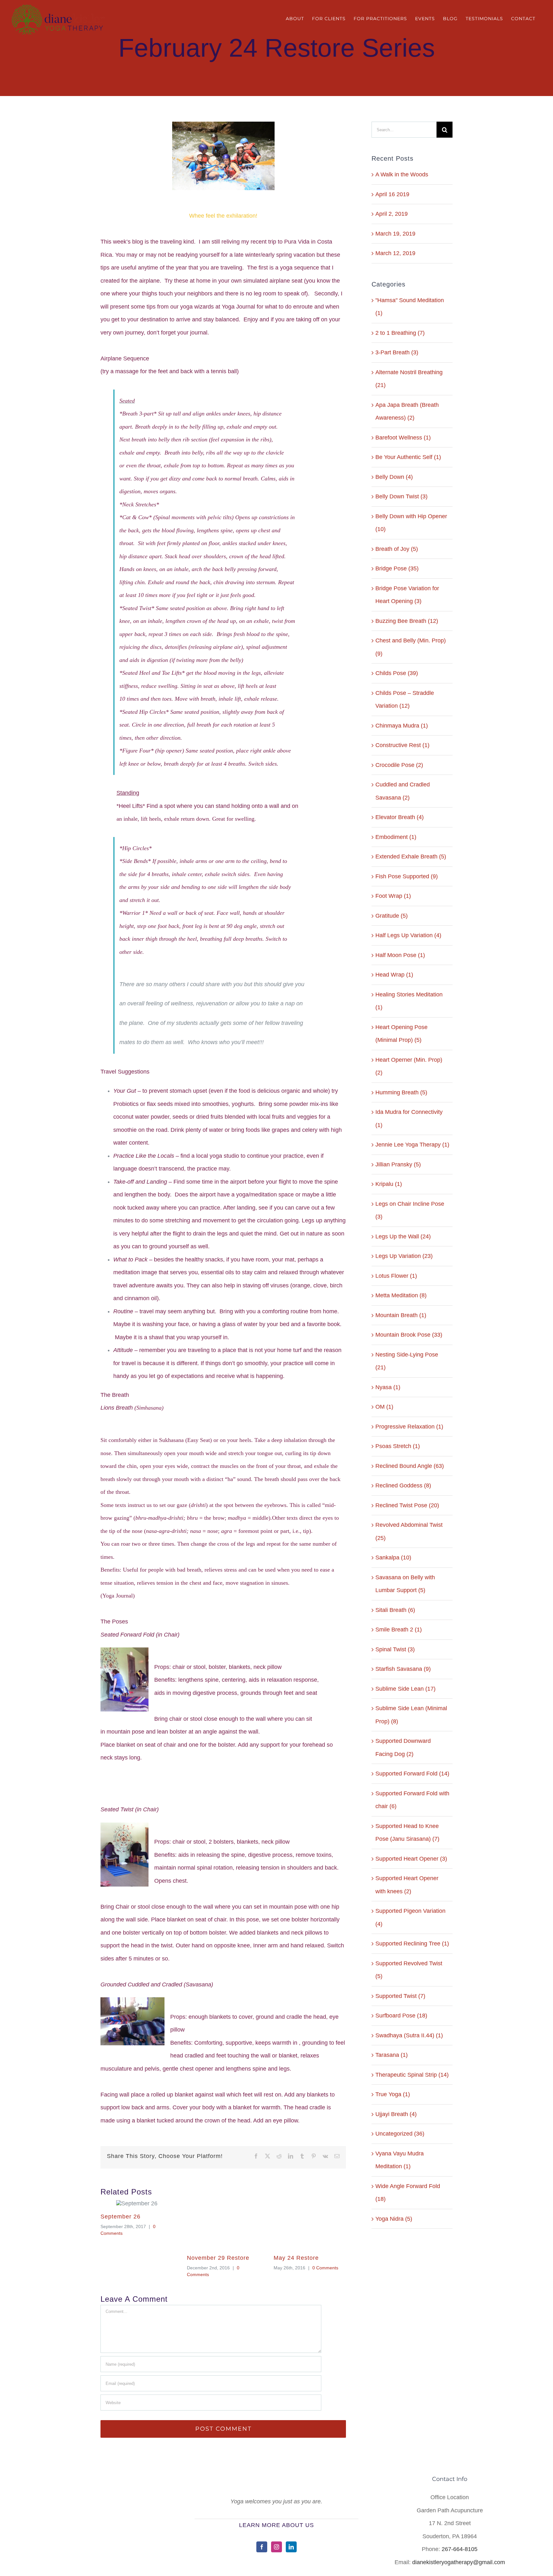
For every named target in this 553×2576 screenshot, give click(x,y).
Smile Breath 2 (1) (399, 1630)
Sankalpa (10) (393, 1558)
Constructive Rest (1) (402, 745)
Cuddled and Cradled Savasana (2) (403, 791)
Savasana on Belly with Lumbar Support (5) (405, 1584)
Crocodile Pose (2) (399, 765)
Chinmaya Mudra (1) (402, 726)
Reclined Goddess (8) (403, 1485)
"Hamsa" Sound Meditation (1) (410, 307)
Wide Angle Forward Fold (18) (408, 2193)
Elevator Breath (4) (400, 817)
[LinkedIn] (291, 2547)
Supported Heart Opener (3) (411, 1859)
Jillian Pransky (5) (398, 1164)
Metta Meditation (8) (401, 1295)
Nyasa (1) (388, 1387)
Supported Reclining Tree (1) (412, 1944)
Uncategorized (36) (400, 2134)
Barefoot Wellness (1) (403, 438)
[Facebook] (262, 2547)
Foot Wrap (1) (393, 896)
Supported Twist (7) (400, 1996)
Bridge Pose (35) (397, 568)
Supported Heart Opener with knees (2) (407, 1885)
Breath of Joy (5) (397, 549)
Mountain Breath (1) (401, 1315)
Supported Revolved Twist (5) (409, 1970)
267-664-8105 (460, 2549)
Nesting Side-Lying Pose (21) (407, 1361)
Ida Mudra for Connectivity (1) (409, 1119)
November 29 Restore (218, 2258)
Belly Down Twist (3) (401, 496)
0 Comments (325, 2268)
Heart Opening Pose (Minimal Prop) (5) (401, 1034)
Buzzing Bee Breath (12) (407, 621)
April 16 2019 (392, 194)
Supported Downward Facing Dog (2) (403, 1747)
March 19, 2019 (395, 234)
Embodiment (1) (396, 837)
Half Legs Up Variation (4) (408, 935)
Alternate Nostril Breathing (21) (409, 379)
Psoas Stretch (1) (398, 1446)
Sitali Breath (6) (395, 1610)
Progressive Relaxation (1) (409, 1427)
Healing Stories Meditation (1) (409, 1001)
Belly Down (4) (394, 477)
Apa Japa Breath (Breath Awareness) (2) (407, 411)
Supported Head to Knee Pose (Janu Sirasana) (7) (407, 1833)
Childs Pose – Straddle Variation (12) (405, 700)
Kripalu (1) (389, 1184)
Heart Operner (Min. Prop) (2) (409, 1066)
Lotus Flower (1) (396, 1276)
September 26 (120, 2217)
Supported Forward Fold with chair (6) (412, 1800)
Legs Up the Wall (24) (403, 1236)
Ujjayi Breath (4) (396, 2114)
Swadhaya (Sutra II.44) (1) (409, 2035)
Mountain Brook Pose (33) (409, 1335)
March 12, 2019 (395, 253)
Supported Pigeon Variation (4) (410, 1917)
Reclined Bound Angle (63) (410, 1466)
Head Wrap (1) (394, 975)
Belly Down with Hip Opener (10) (411, 523)
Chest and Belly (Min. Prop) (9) (411, 647)
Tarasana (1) (392, 2055)
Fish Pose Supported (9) (407, 876)
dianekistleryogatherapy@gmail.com (459, 2562)
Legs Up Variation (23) (404, 1256)
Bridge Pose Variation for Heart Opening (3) (407, 595)
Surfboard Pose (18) (401, 2016)
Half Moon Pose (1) (400, 955)
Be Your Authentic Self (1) (408, 457)
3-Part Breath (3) (397, 352)
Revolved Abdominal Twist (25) (409, 1531)
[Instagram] (276, 2547)
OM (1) (384, 1407)
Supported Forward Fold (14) (412, 1774)
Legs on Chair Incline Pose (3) (410, 1210)
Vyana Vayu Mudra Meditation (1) (400, 2160)
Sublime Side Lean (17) (405, 1689)
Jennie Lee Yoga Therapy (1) (412, 1145)
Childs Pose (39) (397, 673)
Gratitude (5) (392, 916)
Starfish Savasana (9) (403, 1669)
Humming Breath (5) (401, 1092)
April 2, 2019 (392, 214)
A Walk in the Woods (402, 174)
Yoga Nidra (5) (394, 2219)
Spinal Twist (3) (395, 1649)
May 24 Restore (296, 2258)
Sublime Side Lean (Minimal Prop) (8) (411, 1715)
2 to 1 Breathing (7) (400, 333)
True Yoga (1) (393, 2094)
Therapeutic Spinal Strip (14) (412, 2075)
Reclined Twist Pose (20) (407, 1505)
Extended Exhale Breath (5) (411, 857)
